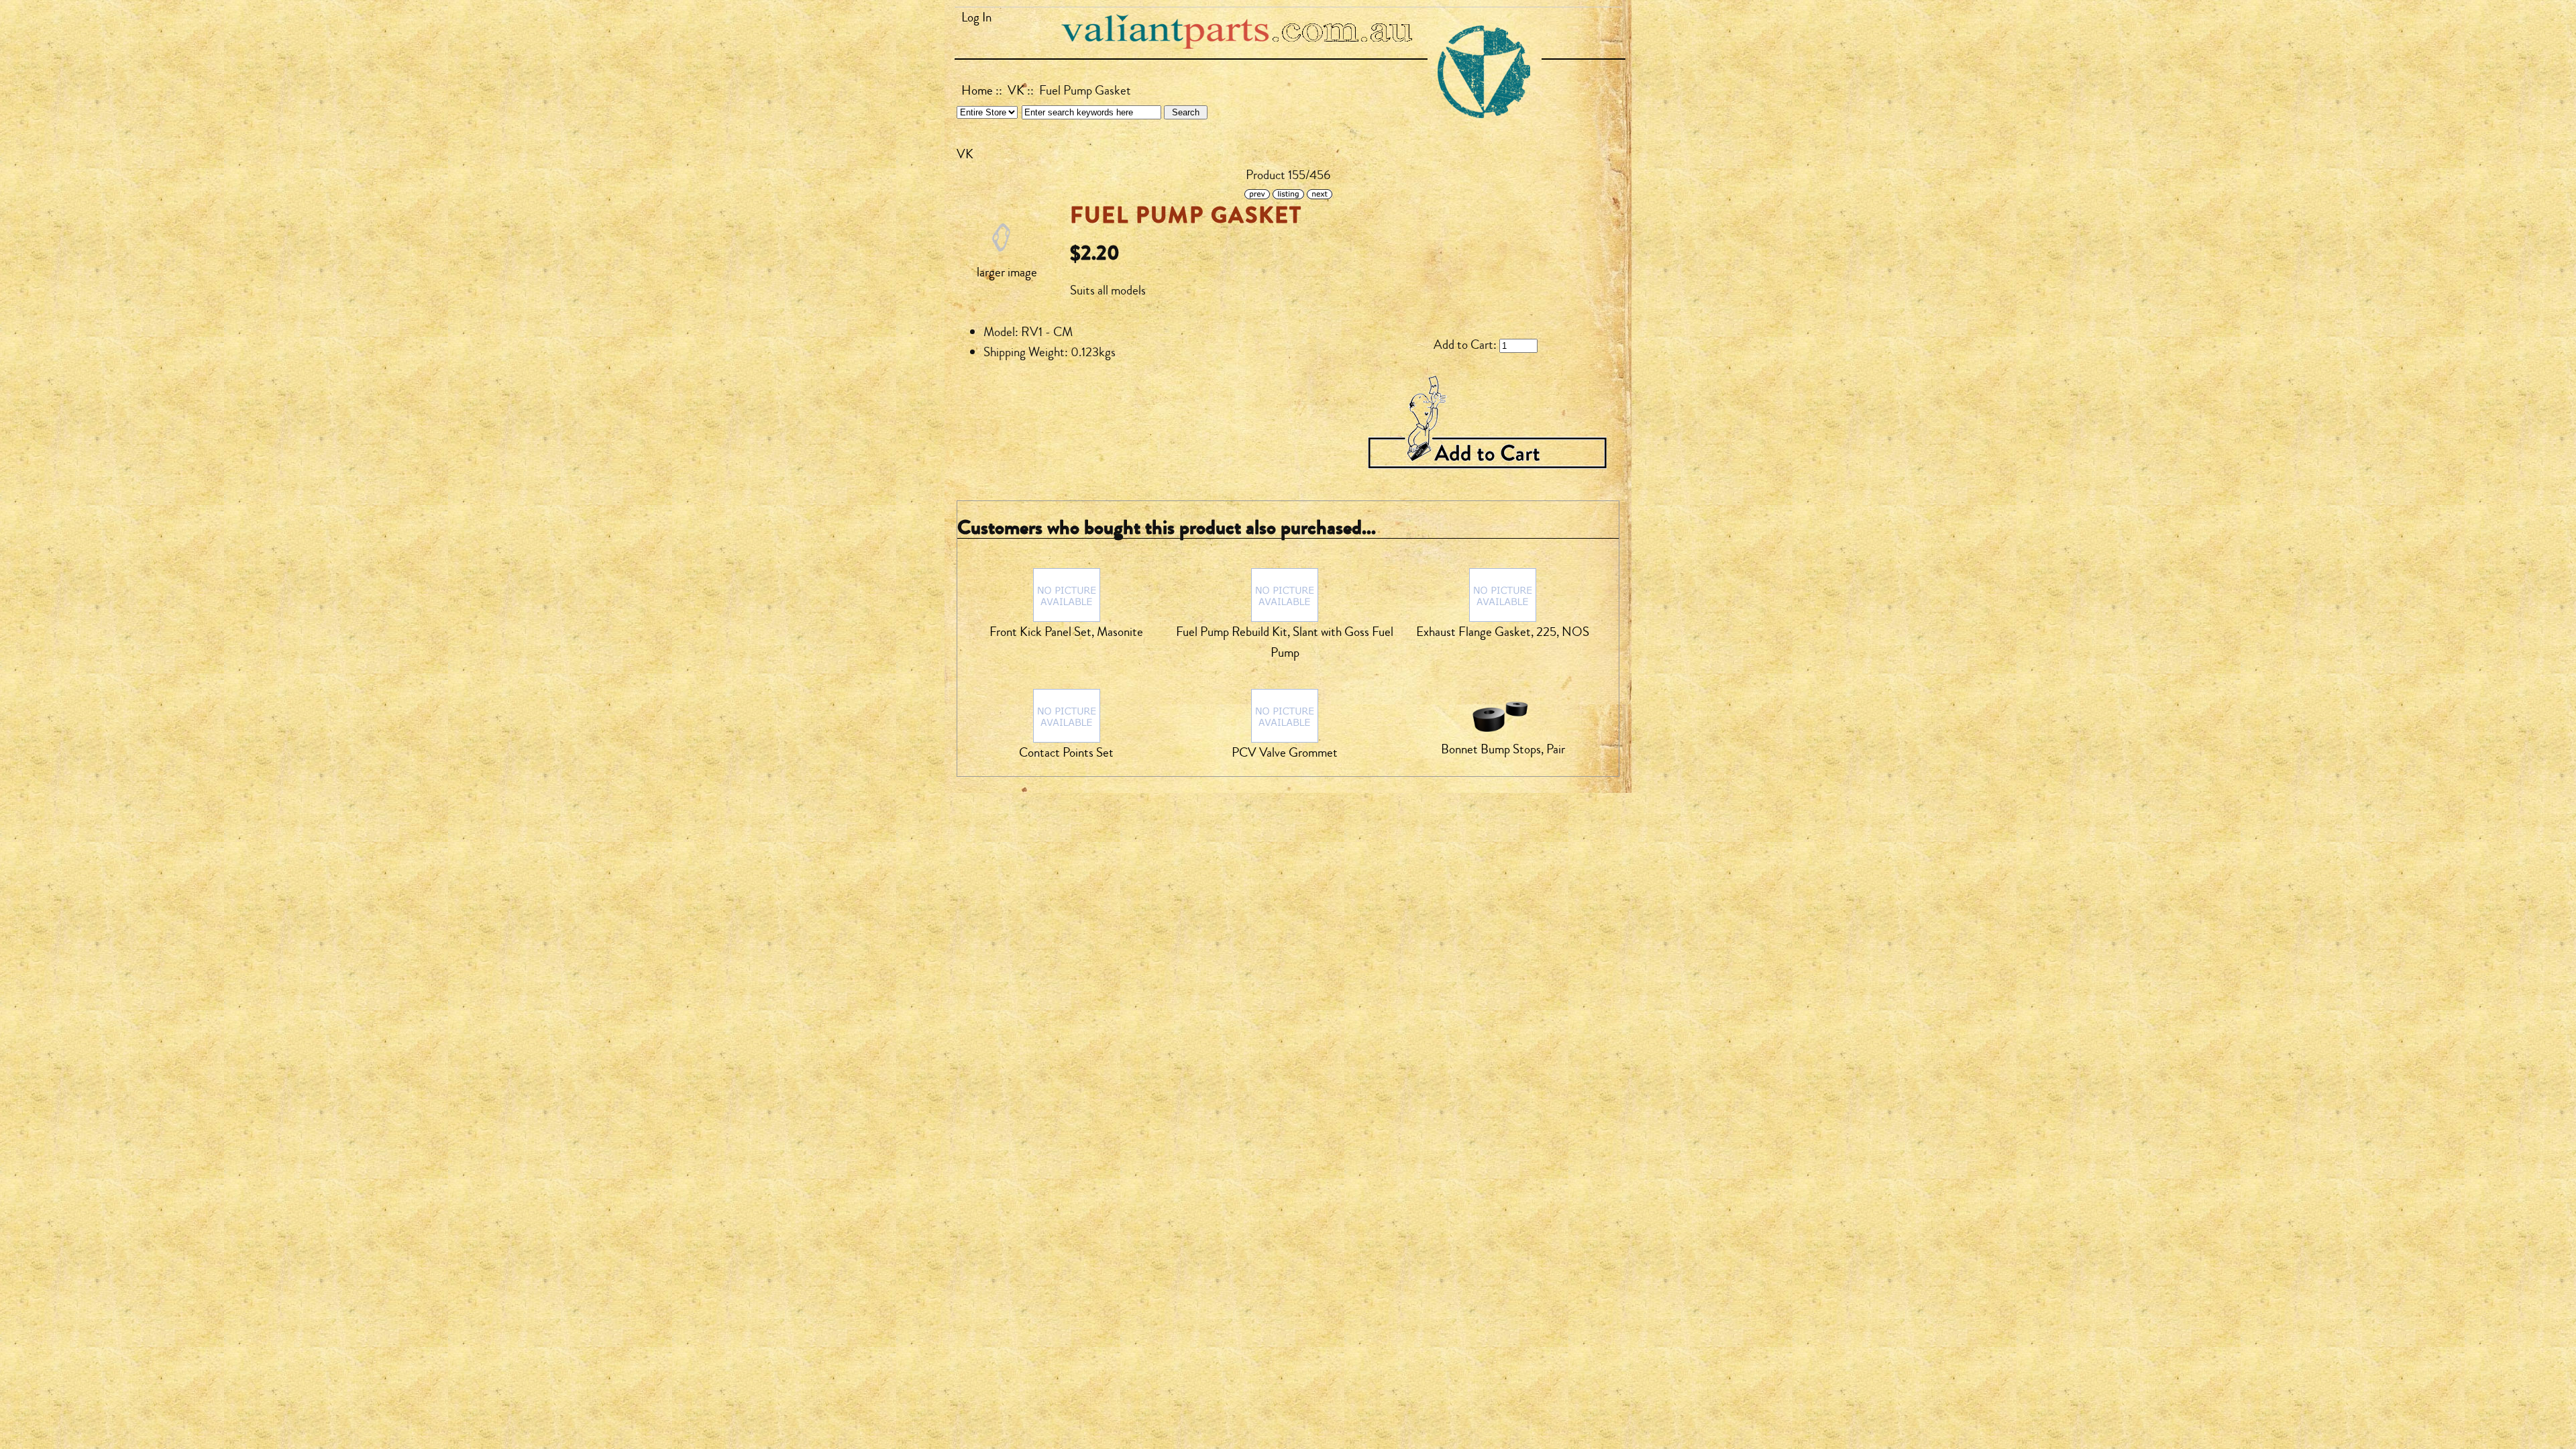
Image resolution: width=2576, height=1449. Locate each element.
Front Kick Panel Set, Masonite (1066, 632)
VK (1016, 91)
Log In (976, 17)
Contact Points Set (1066, 753)
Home (977, 91)
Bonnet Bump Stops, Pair (1503, 749)
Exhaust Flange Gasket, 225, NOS (1503, 632)
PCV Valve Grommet (1285, 753)
